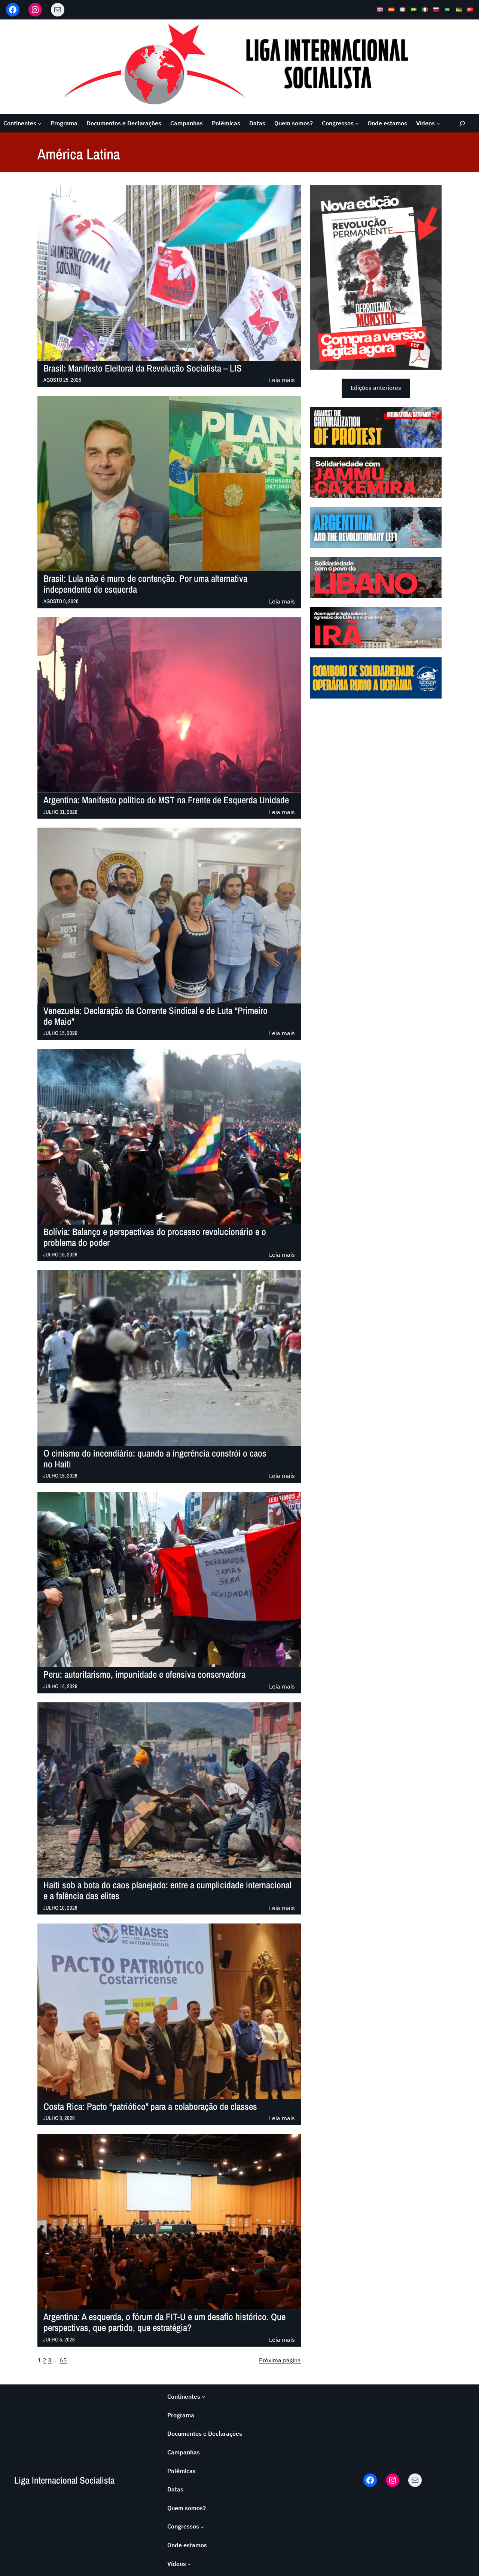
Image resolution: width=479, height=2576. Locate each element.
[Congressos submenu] (357, 123)
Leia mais (282, 380)
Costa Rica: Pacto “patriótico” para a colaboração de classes (150, 2107)
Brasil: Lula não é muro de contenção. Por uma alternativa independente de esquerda (145, 584)
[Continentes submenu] (40, 123)
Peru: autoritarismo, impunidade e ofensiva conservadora (144, 1674)
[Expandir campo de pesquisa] (462, 123)
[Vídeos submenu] (438, 123)
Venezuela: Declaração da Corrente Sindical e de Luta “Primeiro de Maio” (155, 1016)
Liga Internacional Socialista (64, 2480)
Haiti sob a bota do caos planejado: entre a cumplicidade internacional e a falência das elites (167, 1891)
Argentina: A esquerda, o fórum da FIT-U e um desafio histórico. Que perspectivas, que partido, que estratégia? (164, 2322)
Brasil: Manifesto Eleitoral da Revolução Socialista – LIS (143, 368)
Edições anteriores (376, 388)
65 (63, 2360)
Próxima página (280, 2360)
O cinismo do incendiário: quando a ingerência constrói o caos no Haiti (155, 1459)
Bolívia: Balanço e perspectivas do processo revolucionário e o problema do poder (155, 1237)
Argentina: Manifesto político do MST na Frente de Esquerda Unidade (166, 800)
